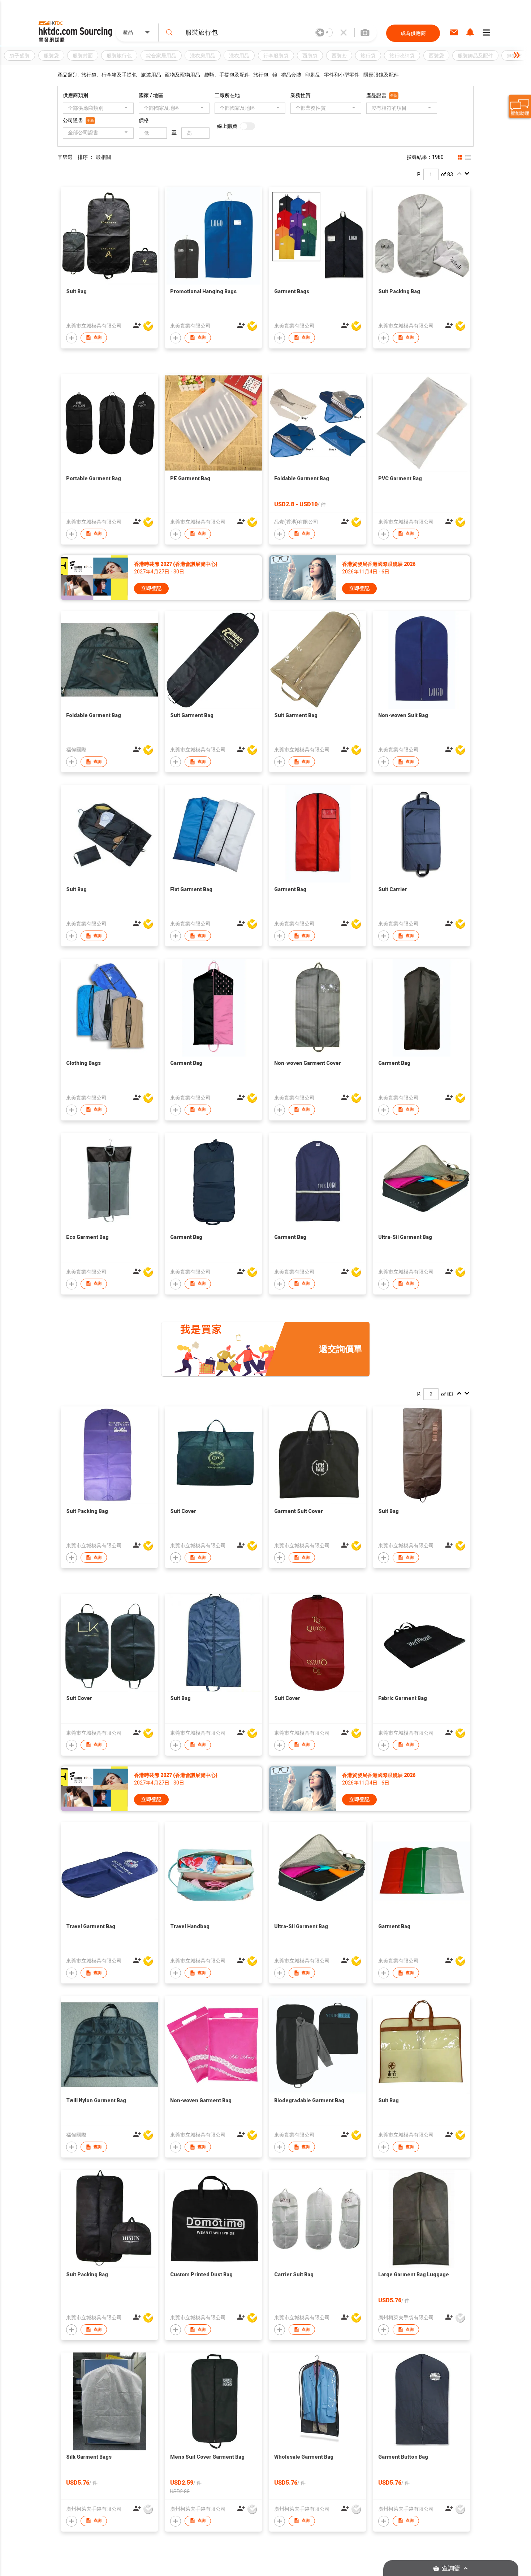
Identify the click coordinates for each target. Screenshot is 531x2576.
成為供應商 (413, 33)
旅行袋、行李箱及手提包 (109, 75)
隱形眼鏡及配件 (381, 75)
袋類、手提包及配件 (227, 75)
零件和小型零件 (342, 75)
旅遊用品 (151, 75)
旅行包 (261, 75)
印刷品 (313, 75)
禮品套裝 (291, 75)
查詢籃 (451, 2568)
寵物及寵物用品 (182, 75)
